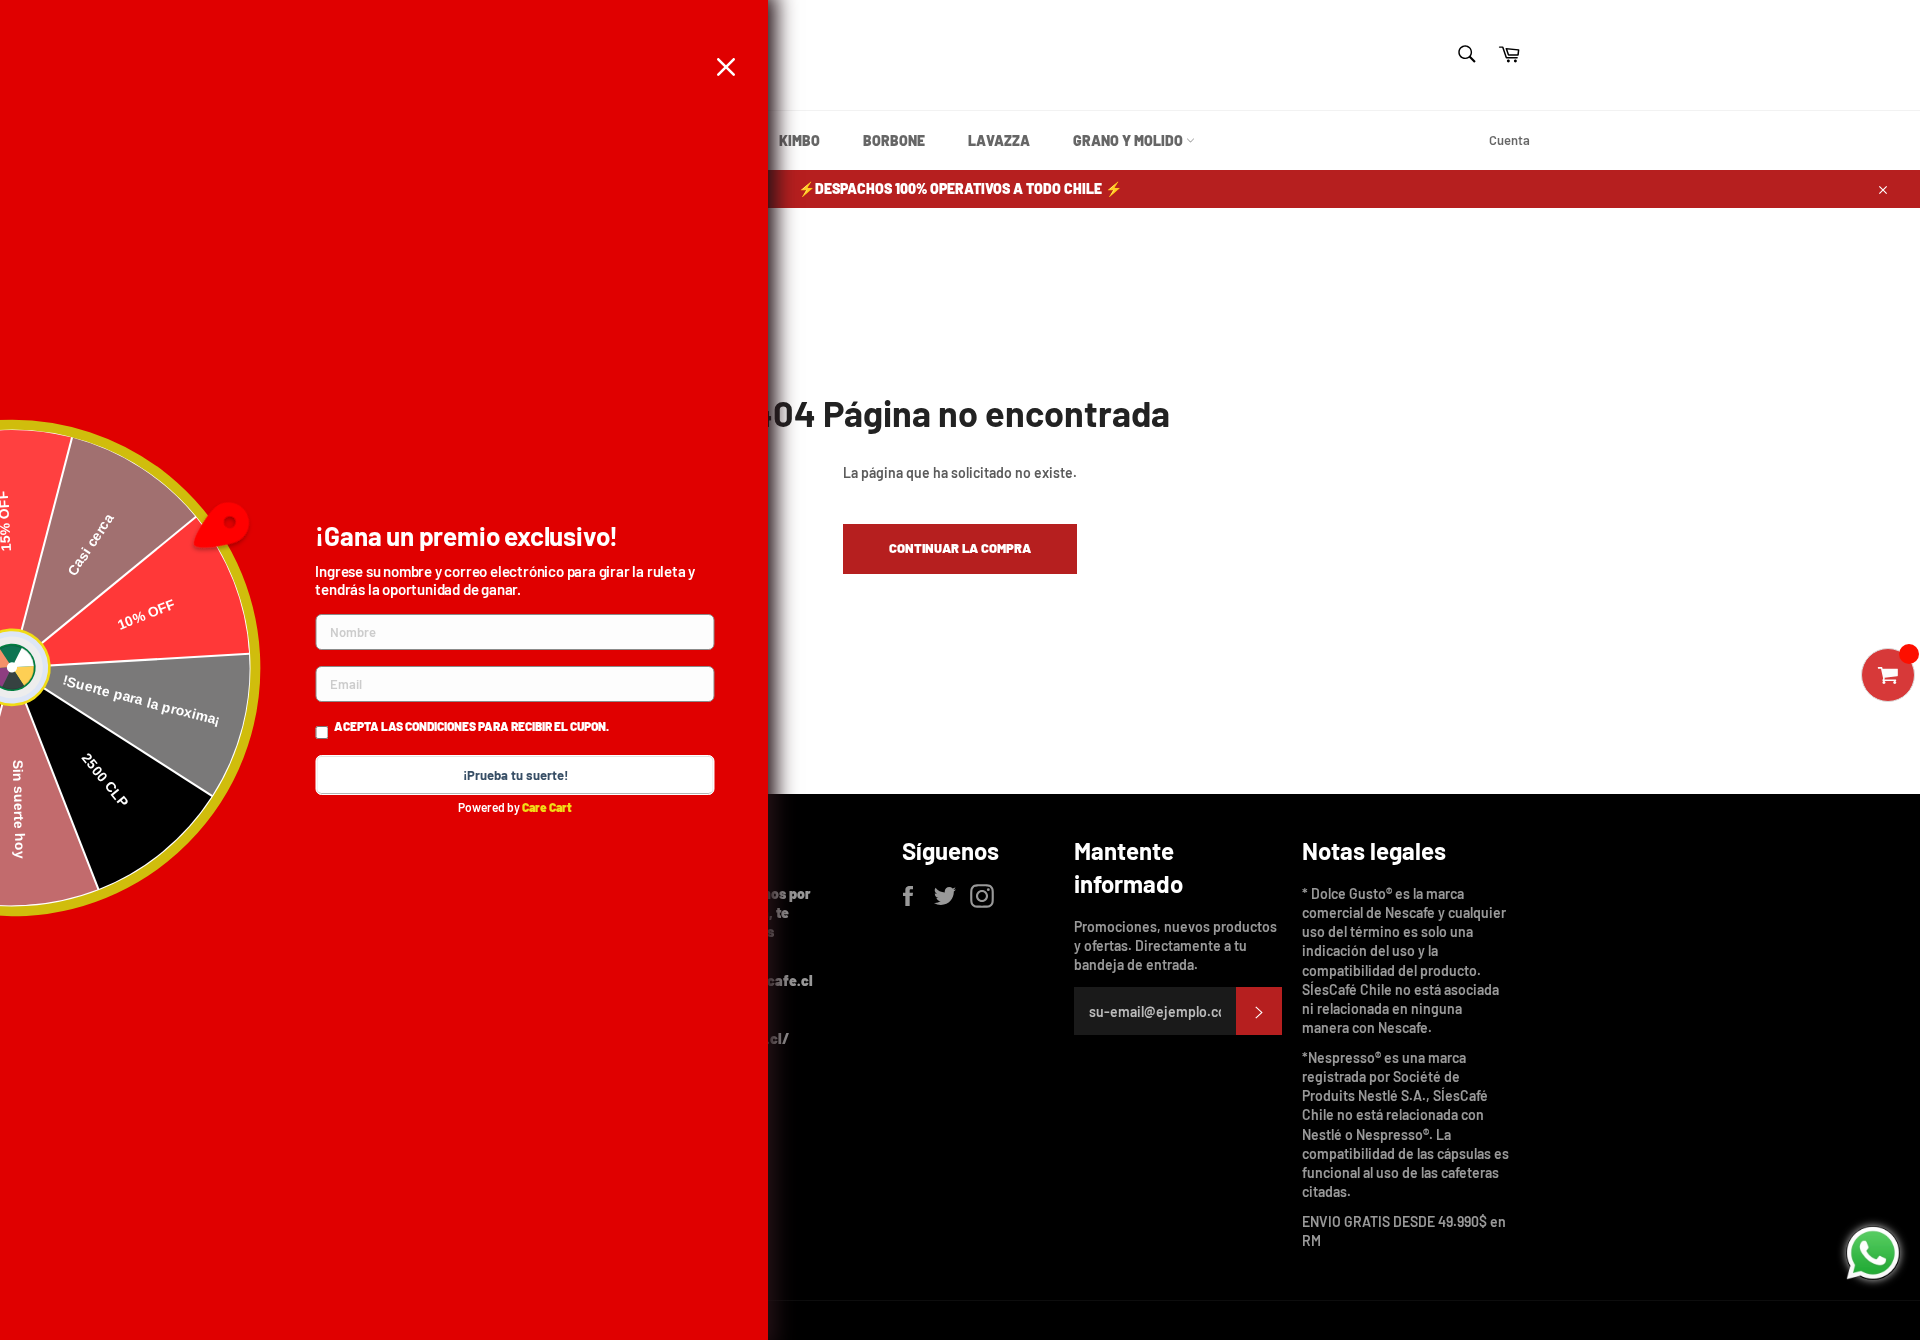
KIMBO (799, 140)
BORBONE (894, 140)
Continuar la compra (960, 548)
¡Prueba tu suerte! (515, 775)
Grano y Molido (1129, 140)
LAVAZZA (999, 140)
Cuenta (1509, 140)
